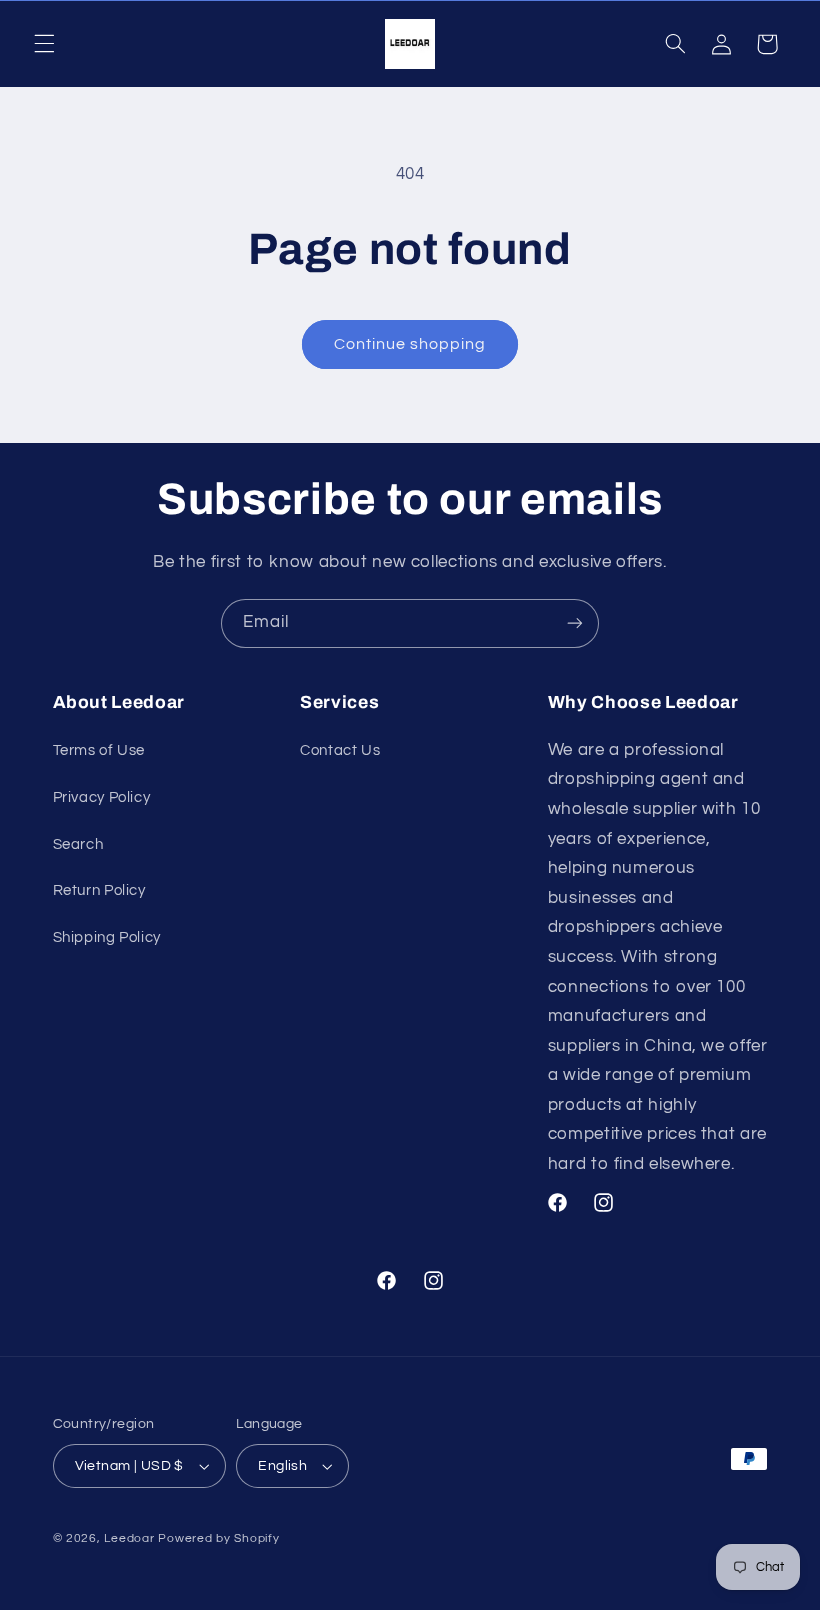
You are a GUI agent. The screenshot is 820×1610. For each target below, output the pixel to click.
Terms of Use (99, 750)
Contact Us (340, 750)
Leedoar (129, 1538)
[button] (44, 44)
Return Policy (99, 890)
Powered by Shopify (218, 1538)
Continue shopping (410, 344)
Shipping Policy (107, 937)
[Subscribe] (575, 623)
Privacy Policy (102, 797)
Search (78, 844)
